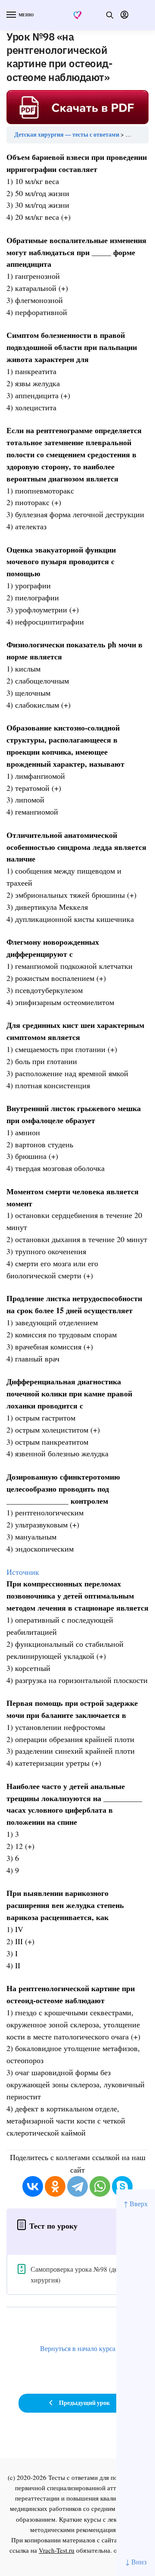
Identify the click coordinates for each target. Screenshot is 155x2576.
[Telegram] (77, 2186)
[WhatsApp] (100, 2186)
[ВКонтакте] (33, 2186)
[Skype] (122, 2186)
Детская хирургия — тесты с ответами (67, 134)
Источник (23, 1572)
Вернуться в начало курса (78, 2348)
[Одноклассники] (55, 2186)
